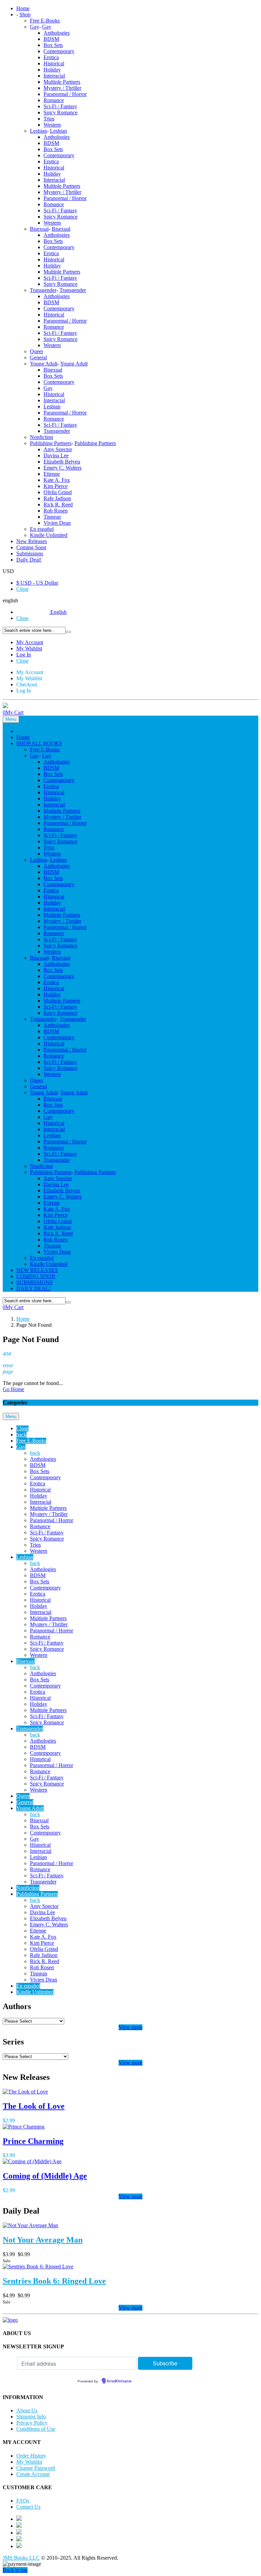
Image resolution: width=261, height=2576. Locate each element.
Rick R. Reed (58, 504)
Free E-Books (45, 21)
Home (23, 1319)
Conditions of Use (36, 2429)
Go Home (13, 1389)
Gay (34, 27)
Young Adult (44, 364)
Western (52, 125)
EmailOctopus (119, 2381)
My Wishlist (29, 648)
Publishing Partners (51, 443)
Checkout (27, 684)
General (38, 357)
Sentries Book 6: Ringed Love (54, 2281)
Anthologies (57, 33)
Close (22, 589)
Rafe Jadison (57, 498)
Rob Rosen (56, 511)
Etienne (52, 474)
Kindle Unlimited (49, 535)
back (21, 1434)
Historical (54, 63)
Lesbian (38, 131)
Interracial (54, 76)
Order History (31, 2456)
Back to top (15, 2570)
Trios (49, 119)
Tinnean (52, 517)
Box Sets (53, 45)
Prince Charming (33, 2141)
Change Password (36, 2468)
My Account (30, 642)
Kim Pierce (56, 486)
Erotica (51, 57)
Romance (54, 100)
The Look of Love (34, 2106)
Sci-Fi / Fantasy (60, 106)
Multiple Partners (62, 82)
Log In (24, 655)
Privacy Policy (32, 2423)
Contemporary (59, 51)
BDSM (51, 39)
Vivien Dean (57, 523)
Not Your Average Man (43, 2240)
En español (42, 529)
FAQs (23, 2501)
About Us (27, 2410)
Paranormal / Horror (65, 94)
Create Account (33, 2474)
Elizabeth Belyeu (62, 462)
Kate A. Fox (57, 480)
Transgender (43, 290)
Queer (37, 351)
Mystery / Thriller (62, 88)
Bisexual (39, 229)
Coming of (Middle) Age (45, 2176)
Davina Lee (56, 455)
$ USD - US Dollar (37, 583)
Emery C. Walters (63, 468)
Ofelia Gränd (58, 492)
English (58, 612)
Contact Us (28, 2507)
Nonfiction (41, 437)
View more (130, 2027)
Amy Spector (58, 449)
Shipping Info (31, 2417)
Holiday (52, 70)
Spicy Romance (60, 112)
